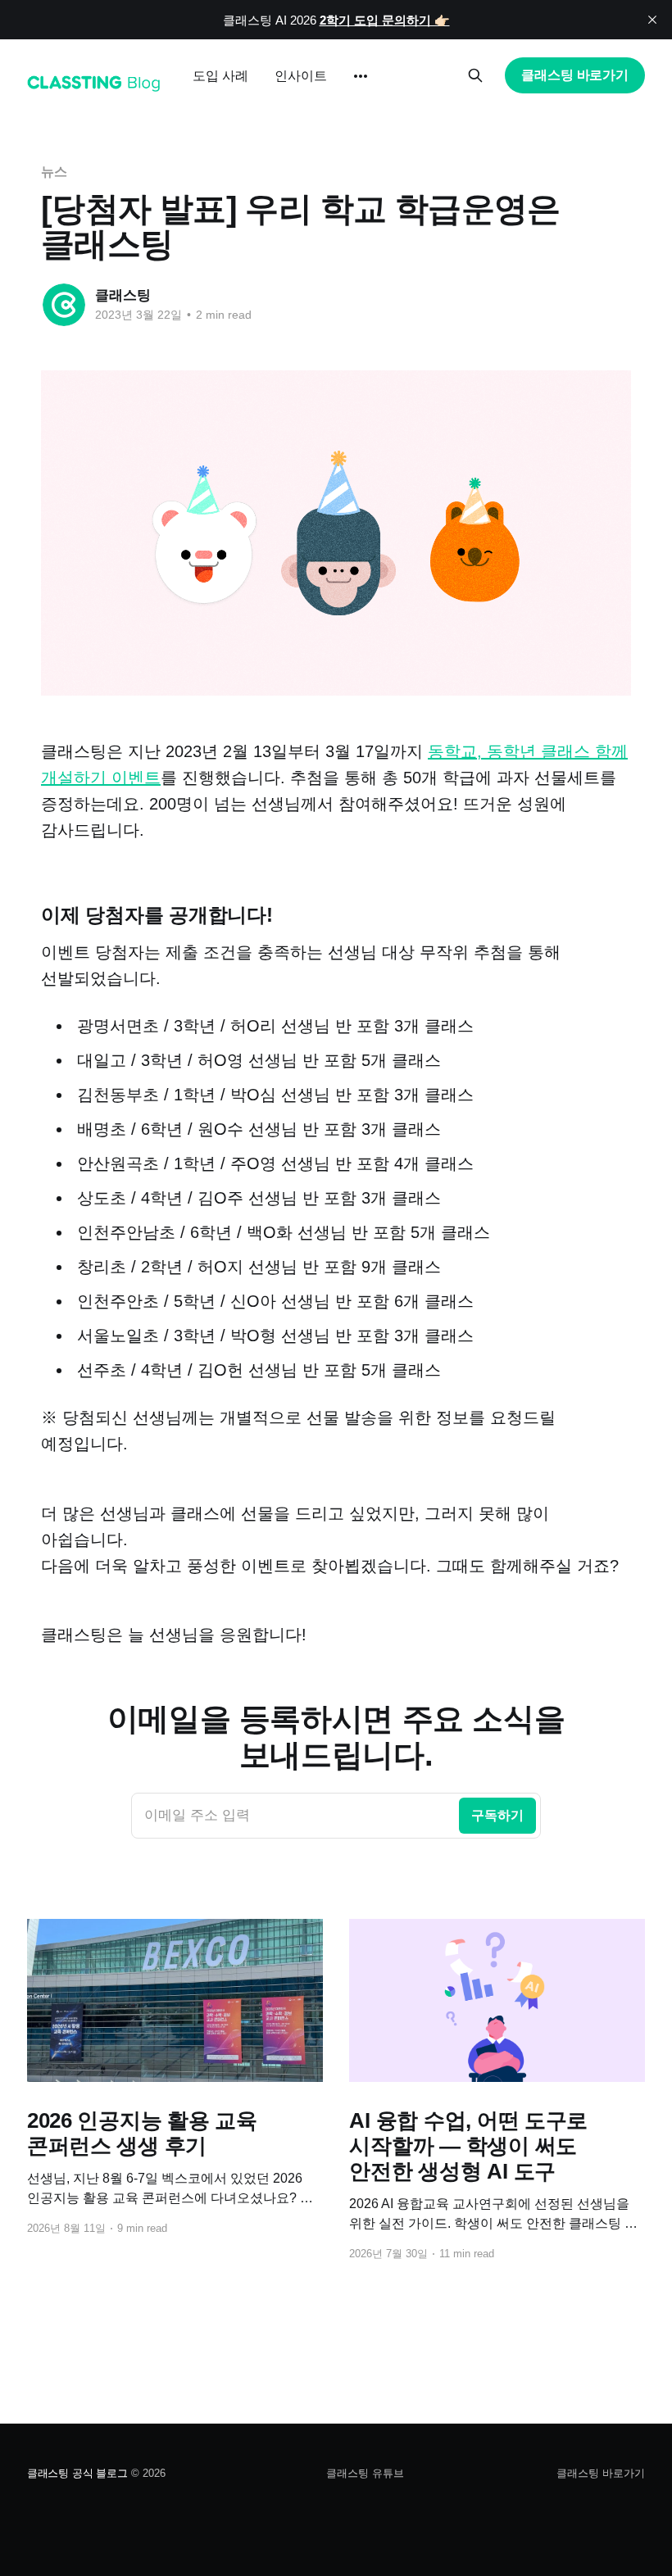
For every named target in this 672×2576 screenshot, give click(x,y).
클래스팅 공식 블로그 (77, 2473)
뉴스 (54, 172)
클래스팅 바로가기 (575, 75)
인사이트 (301, 76)
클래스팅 (123, 295)
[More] (361, 76)
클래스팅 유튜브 (365, 2473)
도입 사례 (220, 76)
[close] (652, 20)
